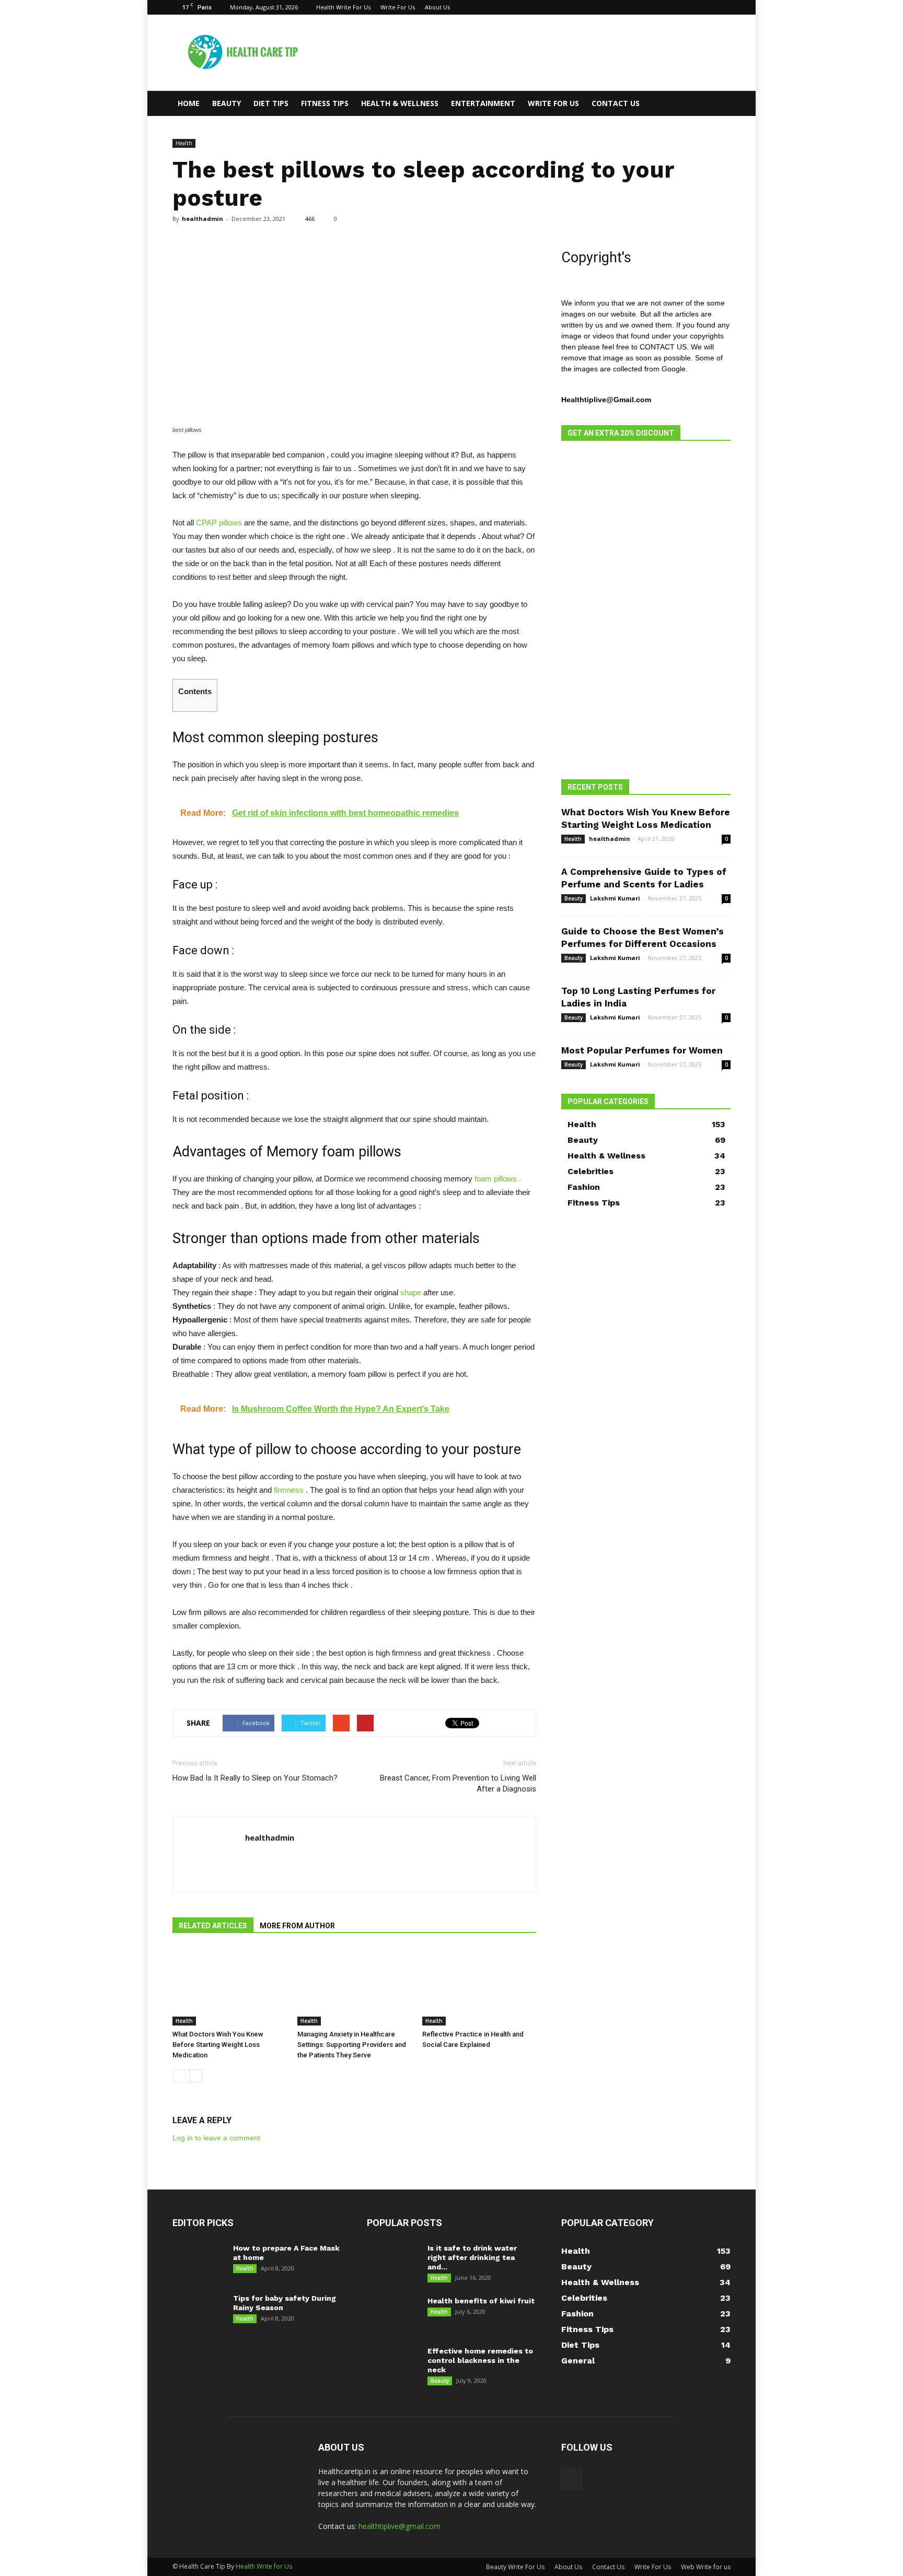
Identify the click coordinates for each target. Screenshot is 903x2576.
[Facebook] (723, 7)
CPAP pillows (219, 523)
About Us (437, 7)
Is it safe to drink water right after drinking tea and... (472, 2257)
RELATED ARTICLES (213, 1926)
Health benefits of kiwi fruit (481, 2301)
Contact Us (616, 103)
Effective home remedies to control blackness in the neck (480, 2360)
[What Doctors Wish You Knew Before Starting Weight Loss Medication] (229, 1986)
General (578, 2361)
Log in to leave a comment (216, 2138)
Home (189, 103)
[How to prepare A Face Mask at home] (197, 2262)
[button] (718, 103)
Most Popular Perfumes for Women (642, 1050)
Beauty (227, 103)
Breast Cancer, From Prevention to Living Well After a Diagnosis (458, 1783)
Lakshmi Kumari (615, 898)
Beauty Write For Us (515, 2567)
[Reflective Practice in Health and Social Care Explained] (479, 1986)
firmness (289, 1490)
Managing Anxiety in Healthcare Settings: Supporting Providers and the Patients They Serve (352, 2045)
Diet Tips (271, 103)
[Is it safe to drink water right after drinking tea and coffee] (393, 2261)
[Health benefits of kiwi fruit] (393, 2314)
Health (184, 143)
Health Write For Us (343, 7)
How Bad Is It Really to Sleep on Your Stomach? (255, 1778)
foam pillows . (498, 1179)
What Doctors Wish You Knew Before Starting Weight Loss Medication (218, 2045)
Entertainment (483, 103)
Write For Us (398, 7)
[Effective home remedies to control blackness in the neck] (393, 2364)
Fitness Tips (325, 103)
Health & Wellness (400, 103)
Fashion (584, 1187)
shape (411, 1292)
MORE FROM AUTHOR (297, 1926)
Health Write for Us (264, 2566)
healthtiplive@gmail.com (400, 2526)
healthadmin (202, 219)
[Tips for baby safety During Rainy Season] (197, 2312)
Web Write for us (706, 2567)
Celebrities (591, 1171)
